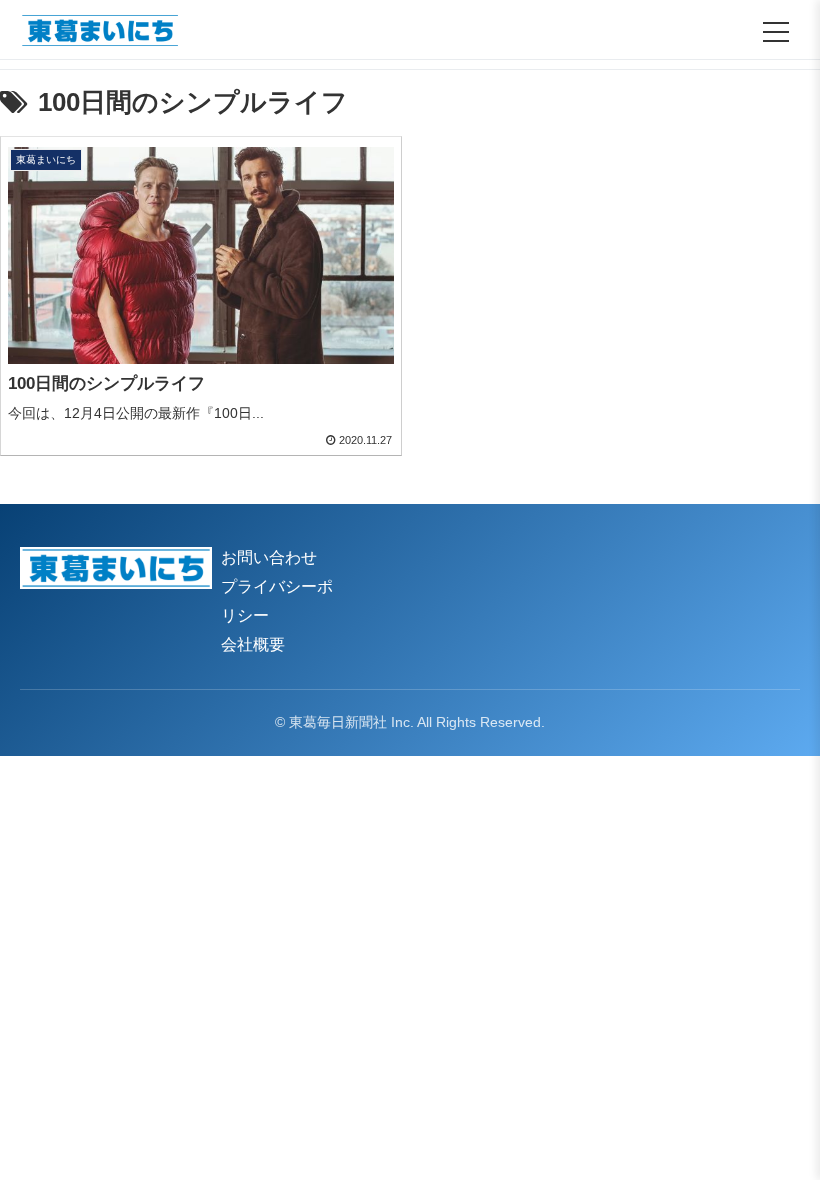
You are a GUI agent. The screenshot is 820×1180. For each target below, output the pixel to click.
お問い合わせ (269, 557)
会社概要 (253, 644)
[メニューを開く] (776, 32)
